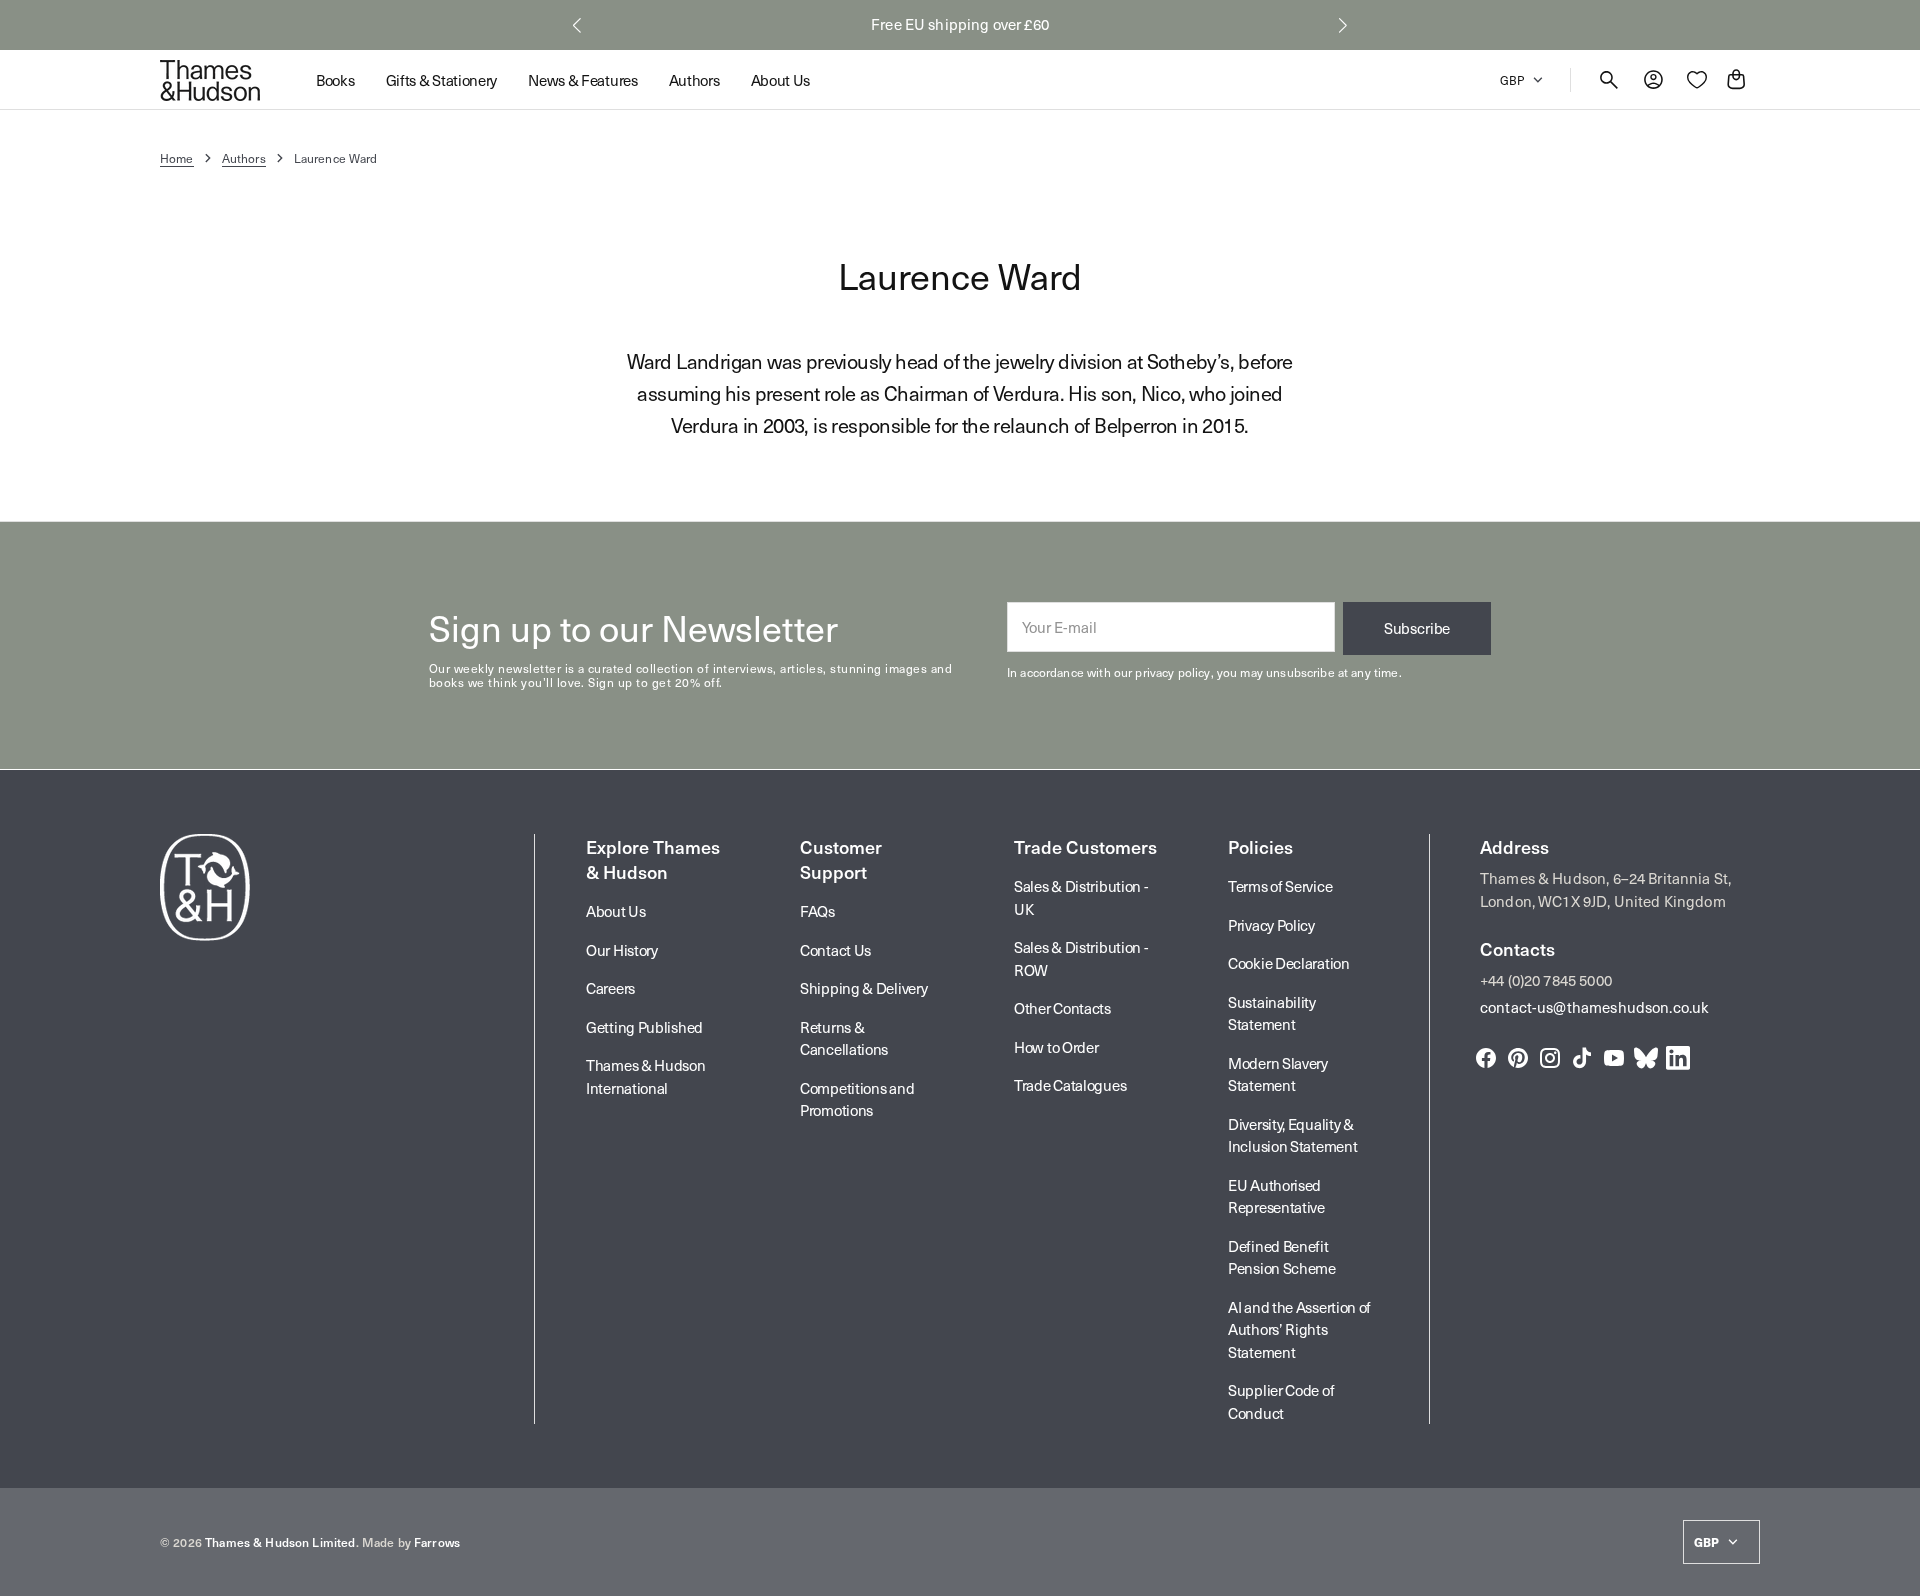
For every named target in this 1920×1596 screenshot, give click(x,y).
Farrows (437, 1542)
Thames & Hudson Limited (280, 1542)
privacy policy (1172, 672)
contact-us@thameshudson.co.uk (1594, 1007)
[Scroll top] (1896, 1572)
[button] (577, 25)
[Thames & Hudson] (210, 80)
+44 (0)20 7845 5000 (1546, 980)
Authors (244, 158)
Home (177, 158)
